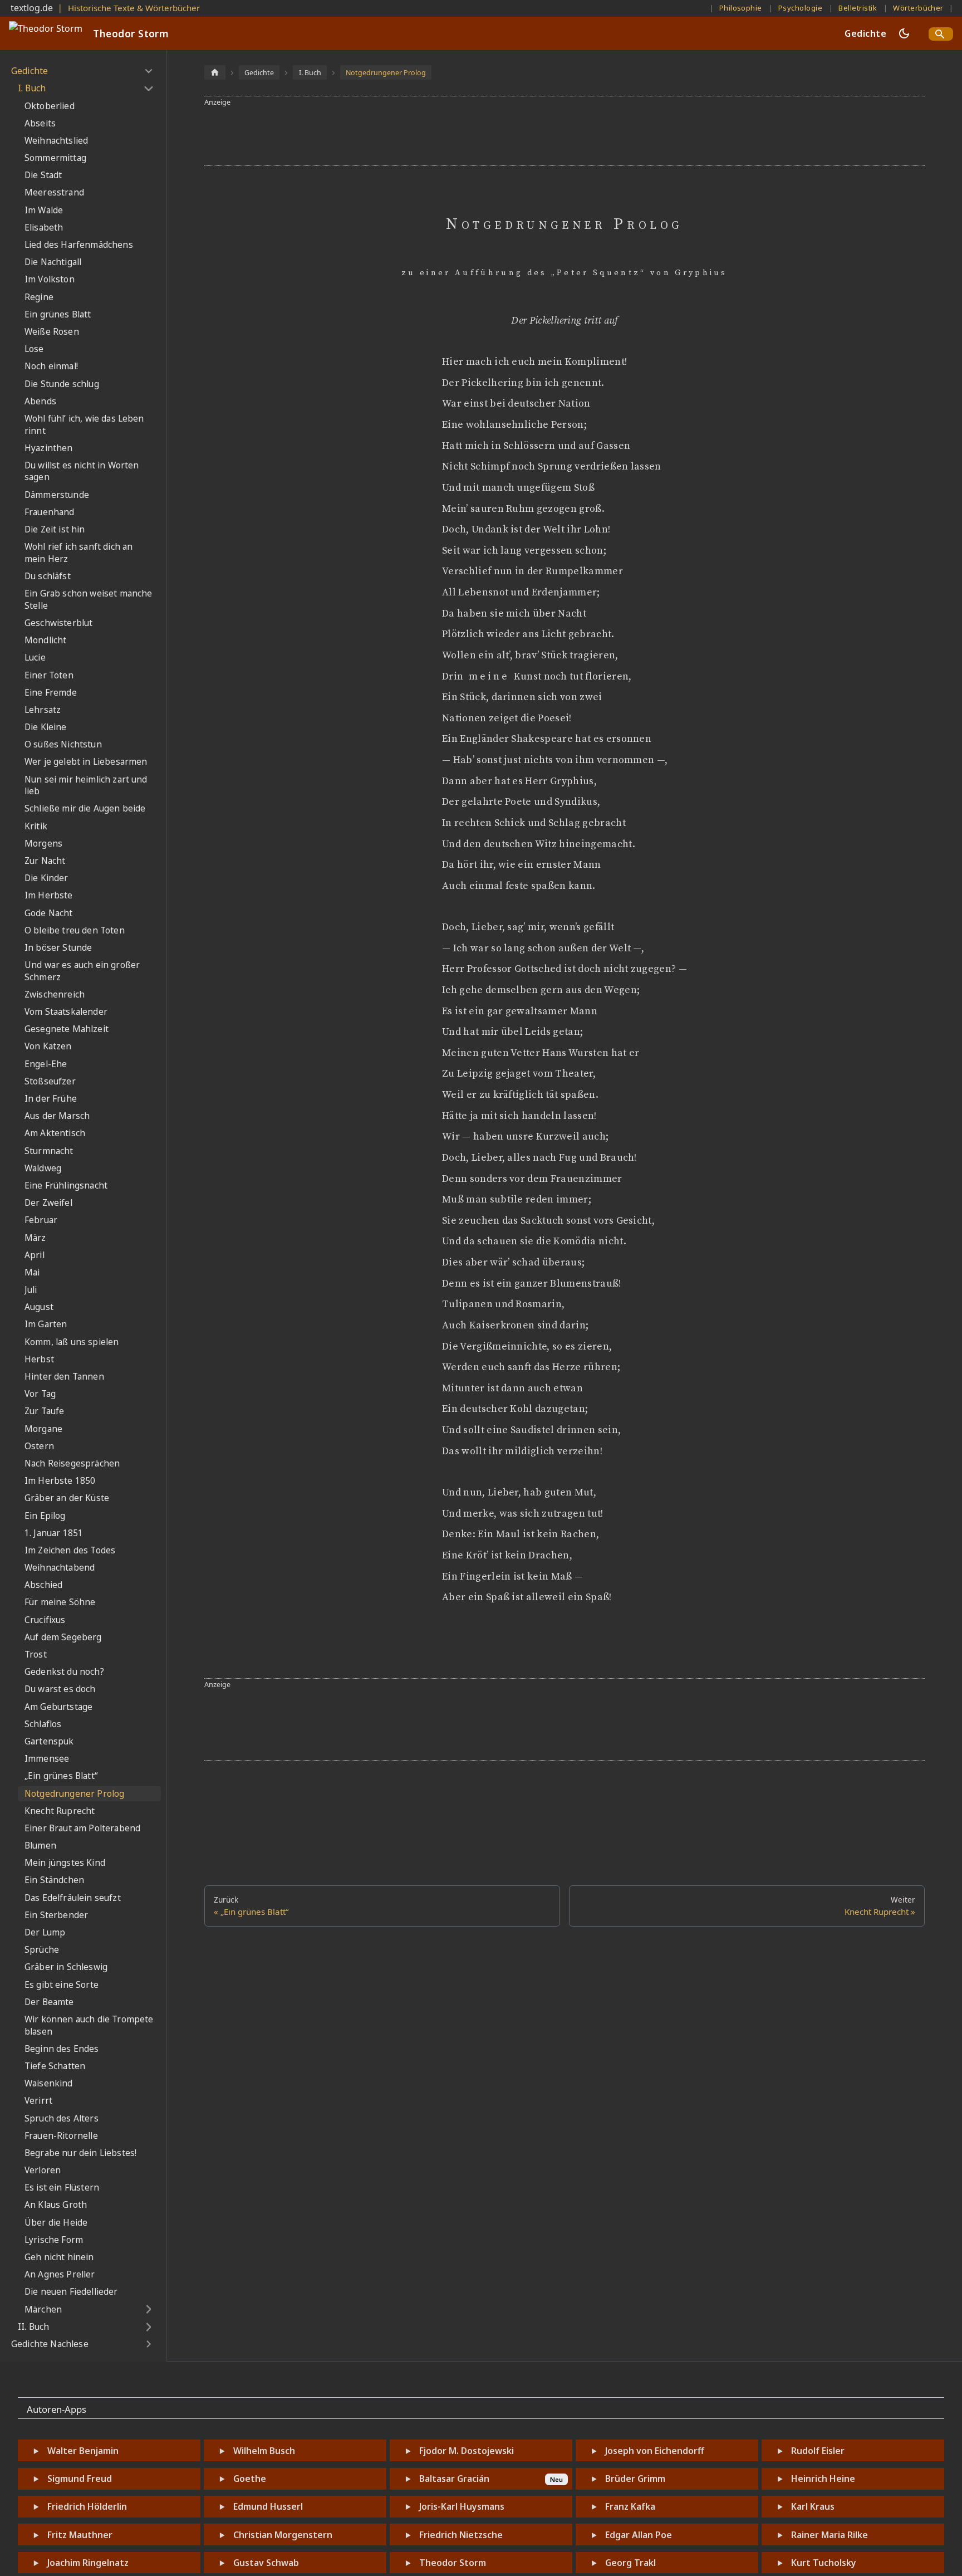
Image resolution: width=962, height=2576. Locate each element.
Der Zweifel (48, 1203)
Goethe (250, 2479)
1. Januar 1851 (54, 1533)
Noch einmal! (51, 366)
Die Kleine (46, 727)
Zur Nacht (45, 861)
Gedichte (865, 33)
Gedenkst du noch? (64, 1672)
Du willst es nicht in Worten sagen (82, 471)
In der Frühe (51, 1099)
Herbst (39, 1359)
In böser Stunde (58, 948)
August (39, 1307)
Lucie (35, 658)
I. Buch (32, 88)
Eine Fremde (51, 693)
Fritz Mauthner (80, 2535)
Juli (31, 1290)
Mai (32, 1272)
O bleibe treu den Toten (75, 930)
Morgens (43, 844)
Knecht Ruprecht (60, 1811)
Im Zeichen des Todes (70, 1550)
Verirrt (38, 2101)
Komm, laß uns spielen (72, 1342)
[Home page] (215, 72)
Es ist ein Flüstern (62, 2188)
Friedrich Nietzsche (461, 2535)
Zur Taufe (44, 1411)
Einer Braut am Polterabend (82, 1828)
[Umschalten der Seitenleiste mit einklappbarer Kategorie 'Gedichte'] (148, 71)
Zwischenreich (55, 994)
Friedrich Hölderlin (87, 2506)
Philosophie (741, 8)
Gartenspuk (49, 1741)
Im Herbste (49, 895)
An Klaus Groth (56, 2205)
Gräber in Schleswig (66, 1967)
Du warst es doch (60, 1689)
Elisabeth (44, 228)
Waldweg (43, 1168)
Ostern (39, 1446)
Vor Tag (40, 1394)
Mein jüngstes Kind (65, 1863)
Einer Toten (49, 675)
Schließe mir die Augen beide (85, 808)
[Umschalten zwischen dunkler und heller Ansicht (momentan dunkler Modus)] (904, 33)
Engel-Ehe (46, 1064)
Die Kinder (46, 878)
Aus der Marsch (57, 1116)
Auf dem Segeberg (63, 1637)
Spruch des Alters (62, 2118)
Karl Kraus (813, 2506)
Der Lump (45, 1932)
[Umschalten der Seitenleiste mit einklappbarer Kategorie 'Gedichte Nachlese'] (148, 2344)
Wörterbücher (918, 8)
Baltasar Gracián (454, 2479)
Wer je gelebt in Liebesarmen (86, 762)
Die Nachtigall (53, 262)
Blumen (40, 1846)
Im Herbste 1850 (60, 1481)
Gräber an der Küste (67, 1498)
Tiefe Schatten (55, 2066)
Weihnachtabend (60, 1568)
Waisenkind (49, 2083)
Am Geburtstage (58, 1707)
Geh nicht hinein (59, 2257)
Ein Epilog (45, 1516)
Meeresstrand (54, 192)
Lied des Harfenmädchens (79, 245)
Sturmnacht (49, 1151)
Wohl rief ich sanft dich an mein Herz (78, 553)
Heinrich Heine (823, 2479)
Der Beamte (49, 2002)
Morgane (43, 1429)
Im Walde (44, 210)
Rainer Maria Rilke (830, 2535)
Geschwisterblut (58, 623)
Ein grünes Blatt (58, 314)
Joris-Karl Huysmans (462, 2506)
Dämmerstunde (57, 495)
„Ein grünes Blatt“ (61, 1776)
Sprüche (42, 1950)
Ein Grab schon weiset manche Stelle (88, 600)
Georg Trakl (630, 2563)
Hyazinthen (49, 448)
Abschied (43, 1585)
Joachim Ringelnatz (88, 2563)
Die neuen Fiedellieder (71, 2292)
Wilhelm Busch (264, 2451)
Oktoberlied (50, 106)
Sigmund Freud (80, 2479)
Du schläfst (48, 576)
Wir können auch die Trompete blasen (89, 2025)
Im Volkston (50, 279)
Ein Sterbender (56, 1915)
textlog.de (32, 8)
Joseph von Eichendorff (655, 2451)
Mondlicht (45, 640)
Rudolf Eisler (818, 2451)
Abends (40, 401)
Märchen (43, 2309)
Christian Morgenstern (283, 2535)
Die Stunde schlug (62, 384)
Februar (41, 1220)
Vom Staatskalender (66, 1012)
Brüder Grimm (635, 2479)
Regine (39, 297)
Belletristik (858, 8)
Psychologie (800, 8)
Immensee (47, 1759)
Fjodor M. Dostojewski (467, 2451)
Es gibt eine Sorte (62, 1985)
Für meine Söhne (60, 1602)
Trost (36, 1654)
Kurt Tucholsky (824, 2563)
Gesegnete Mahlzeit (67, 1029)
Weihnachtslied (56, 141)
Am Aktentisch (55, 1133)
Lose (34, 349)
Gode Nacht (49, 913)
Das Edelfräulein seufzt (73, 1898)
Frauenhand (50, 512)
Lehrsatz (43, 710)
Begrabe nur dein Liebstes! (80, 2153)
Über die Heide (56, 2223)
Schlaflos (43, 1724)
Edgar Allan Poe (639, 2535)
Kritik (36, 826)
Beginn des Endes (62, 2049)
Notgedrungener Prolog (74, 1794)
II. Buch (33, 2327)
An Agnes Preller (60, 2274)
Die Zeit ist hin (55, 529)
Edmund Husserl (268, 2506)
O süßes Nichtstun (63, 744)
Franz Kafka (630, 2506)
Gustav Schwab (266, 2563)
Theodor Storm (453, 2563)
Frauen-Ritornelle (61, 2136)
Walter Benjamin (83, 2451)
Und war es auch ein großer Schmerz (82, 971)
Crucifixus (45, 1620)
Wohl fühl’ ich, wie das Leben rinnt (84, 425)
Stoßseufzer (50, 1081)
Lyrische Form (54, 2240)
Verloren (43, 2170)
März (35, 1238)
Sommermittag (55, 158)
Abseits (40, 123)
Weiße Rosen (52, 332)
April (35, 1255)
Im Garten (46, 1324)
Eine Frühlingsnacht (66, 1186)
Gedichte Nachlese (50, 2344)
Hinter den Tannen (64, 1377)
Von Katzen (48, 1046)
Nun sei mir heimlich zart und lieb (86, 786)
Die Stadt (43, 175)
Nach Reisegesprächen (72, 1463)
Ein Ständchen (54, 1880)
